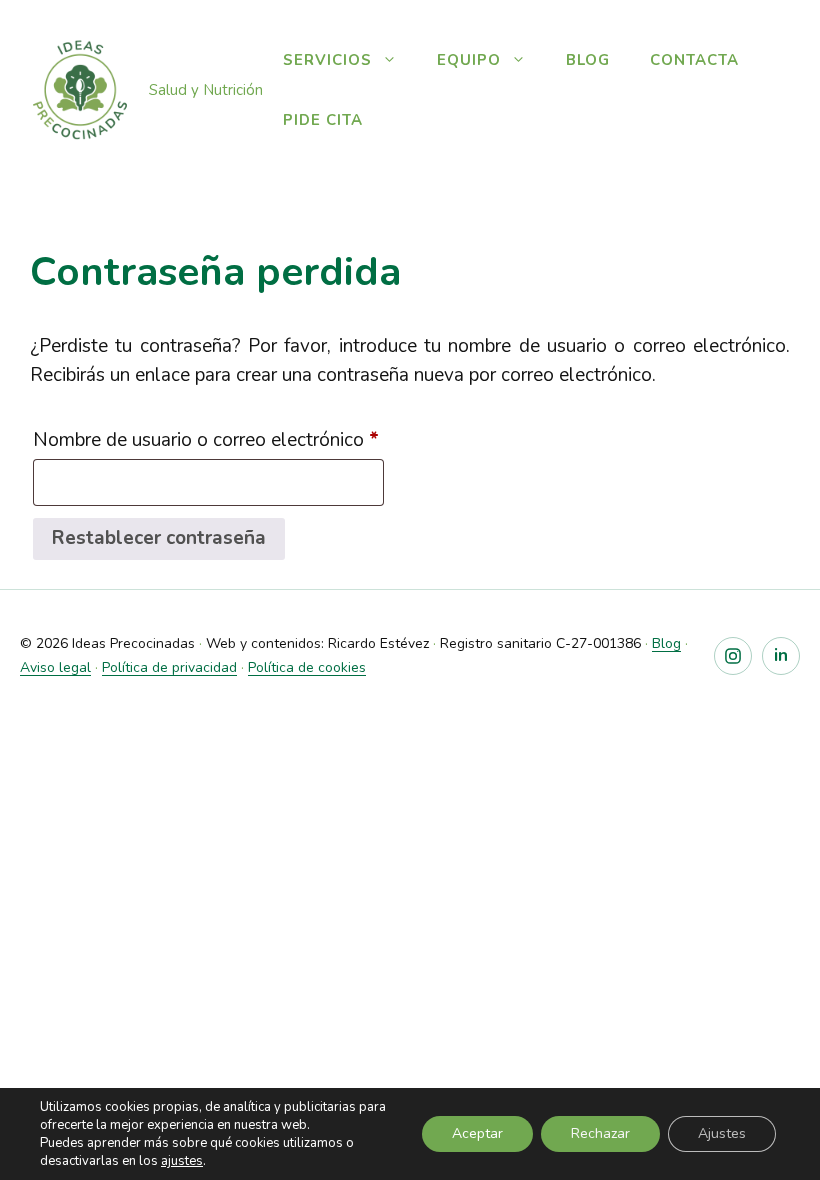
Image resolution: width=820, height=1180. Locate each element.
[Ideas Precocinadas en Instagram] (733, 656)
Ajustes (722, 1133)
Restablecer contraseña (159, 538)
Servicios (327, 60)
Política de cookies (307, 667)
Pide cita (323, 120)
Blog (588, 60)
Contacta (694, 60)
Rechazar (600, 1133)
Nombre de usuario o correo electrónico (208, 442)
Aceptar (477, 1133)
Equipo (469, 60)
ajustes (182, 1161)
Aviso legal (55, 667)
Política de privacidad (169, 667)
